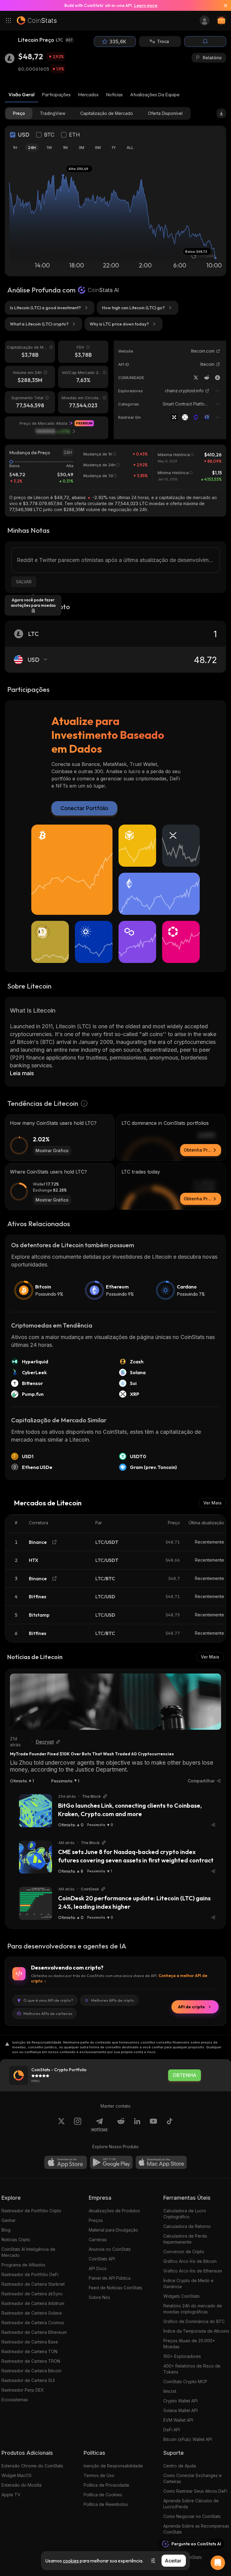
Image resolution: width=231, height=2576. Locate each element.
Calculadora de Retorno (187, 2226)
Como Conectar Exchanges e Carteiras (192, 2478)
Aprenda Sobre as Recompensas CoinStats (196, 2529)
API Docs (98, 2268)
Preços (96, 2220)
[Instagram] (78, 2125)
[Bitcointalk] (217, 378)
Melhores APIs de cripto (113, 2000)
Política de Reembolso (106, 2504)
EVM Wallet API (178, 2420)
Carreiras (98, 2240)
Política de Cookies (103, 2495)
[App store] (66, 2162)
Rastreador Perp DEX (23, 2390)
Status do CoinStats (183, 2557)
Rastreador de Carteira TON (29, 2351)
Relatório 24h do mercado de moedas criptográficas (193, 2309)
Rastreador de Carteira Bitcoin (31, 2371)
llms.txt (170, 2391)
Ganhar (9, 2220)
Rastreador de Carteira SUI (28, 2380)
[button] (218, 364)
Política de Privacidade (106, 2485)
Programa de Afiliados (23, 2265)
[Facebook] (170, 2125)
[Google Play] (111, 2162)
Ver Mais (213, 1503)
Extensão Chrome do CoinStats (32, 2466)
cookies (71, 2561)
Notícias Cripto (16, 2240)
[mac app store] (161, 2162)
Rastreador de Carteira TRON (31, 2361)
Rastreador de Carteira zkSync (32, 2294)
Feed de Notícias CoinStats (115, 2288)
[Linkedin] (137, 2125)
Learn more (146, 5)
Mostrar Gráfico (52, 1151)
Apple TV (11, 2495)
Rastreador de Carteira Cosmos (33, 2323)
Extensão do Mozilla (22, 2485)
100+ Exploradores (182, 2356)
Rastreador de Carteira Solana (32, 2313)
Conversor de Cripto (184, 2252)
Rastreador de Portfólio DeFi (30, 2274)
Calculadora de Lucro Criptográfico (185, 2214)
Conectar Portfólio (84, 808)
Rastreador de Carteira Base (30, 2342)
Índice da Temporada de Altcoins (196, 2331)
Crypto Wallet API (180, 2401)
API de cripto (191, 2007)
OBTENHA (185, 2075)
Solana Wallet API (180, 2410)
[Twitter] (196, 378)
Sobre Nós (99, 2297)
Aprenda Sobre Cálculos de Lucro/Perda (191, 2504)
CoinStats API (102, 2259)
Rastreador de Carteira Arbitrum (33, 2303)
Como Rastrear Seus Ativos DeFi (195, 2491)
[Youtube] (153, 2125)
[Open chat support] (218, 2563)
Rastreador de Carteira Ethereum (34, 2332)
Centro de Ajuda (180, 2466)
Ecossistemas (15, 2400)
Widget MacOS (17, 2475)
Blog (6, 2230)
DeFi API (172, 2430)
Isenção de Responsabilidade (113, 2466)
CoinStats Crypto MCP (185, 2382)
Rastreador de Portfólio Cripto (31, 2211)
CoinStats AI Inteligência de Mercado (28, 2252)
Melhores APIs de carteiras (48, 2013)
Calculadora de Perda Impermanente (185, 2239)
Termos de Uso (99, 2475)
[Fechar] (223, 5)
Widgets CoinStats (182, 2296)
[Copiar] (218, 364)
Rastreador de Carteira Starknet (33, 2284)
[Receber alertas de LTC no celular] (205, 42)
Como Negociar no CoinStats (192, 2516)
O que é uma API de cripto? (48, 2000)
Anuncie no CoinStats (110, 2249)
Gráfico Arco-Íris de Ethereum (193, 2271)
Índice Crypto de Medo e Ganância (188, 2283)
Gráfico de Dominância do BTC (194, 2321)
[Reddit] (207, 378)
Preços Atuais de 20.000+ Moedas (189, 2344)
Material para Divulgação (113, 2230)
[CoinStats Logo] (37, 20)
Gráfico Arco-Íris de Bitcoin (190, 2261)
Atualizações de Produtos (114, 2211)
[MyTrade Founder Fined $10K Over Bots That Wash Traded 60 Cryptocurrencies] (115, 1702)
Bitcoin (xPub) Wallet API (188, 2439)
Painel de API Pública (110, 2278)
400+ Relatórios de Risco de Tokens (192, 2369)
